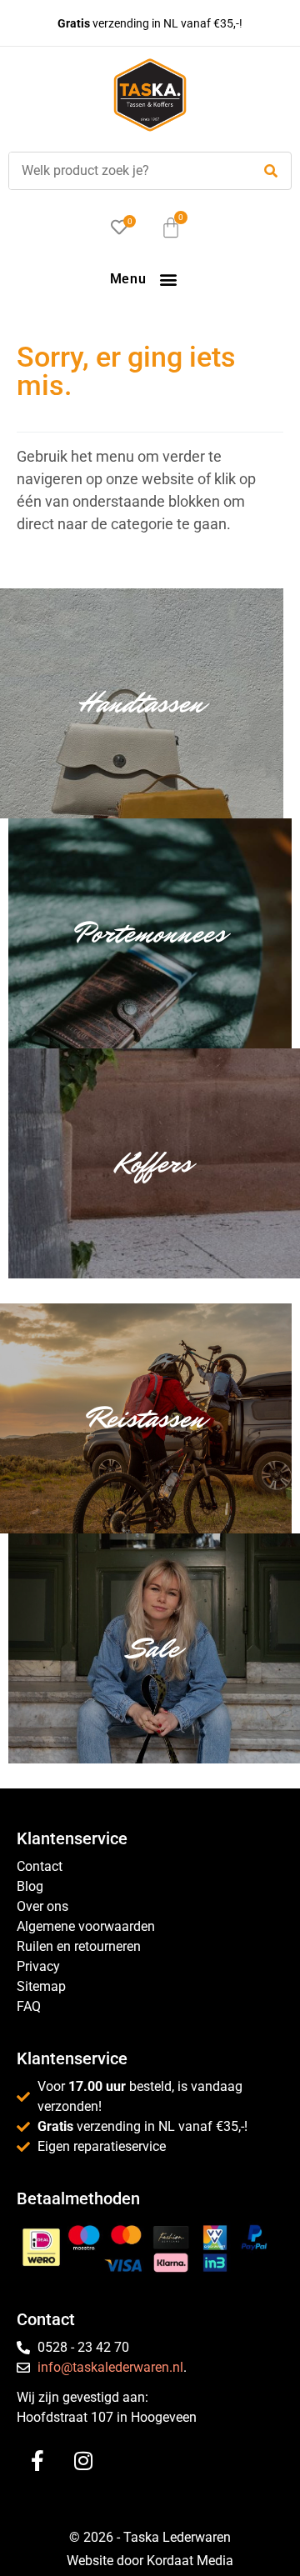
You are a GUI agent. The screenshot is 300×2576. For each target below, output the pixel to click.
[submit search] (271, 171)
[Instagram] (83, 2460)
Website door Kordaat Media (150, 2561)
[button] (168, 279)
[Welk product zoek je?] (126, 171)
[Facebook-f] (37, 2460)
